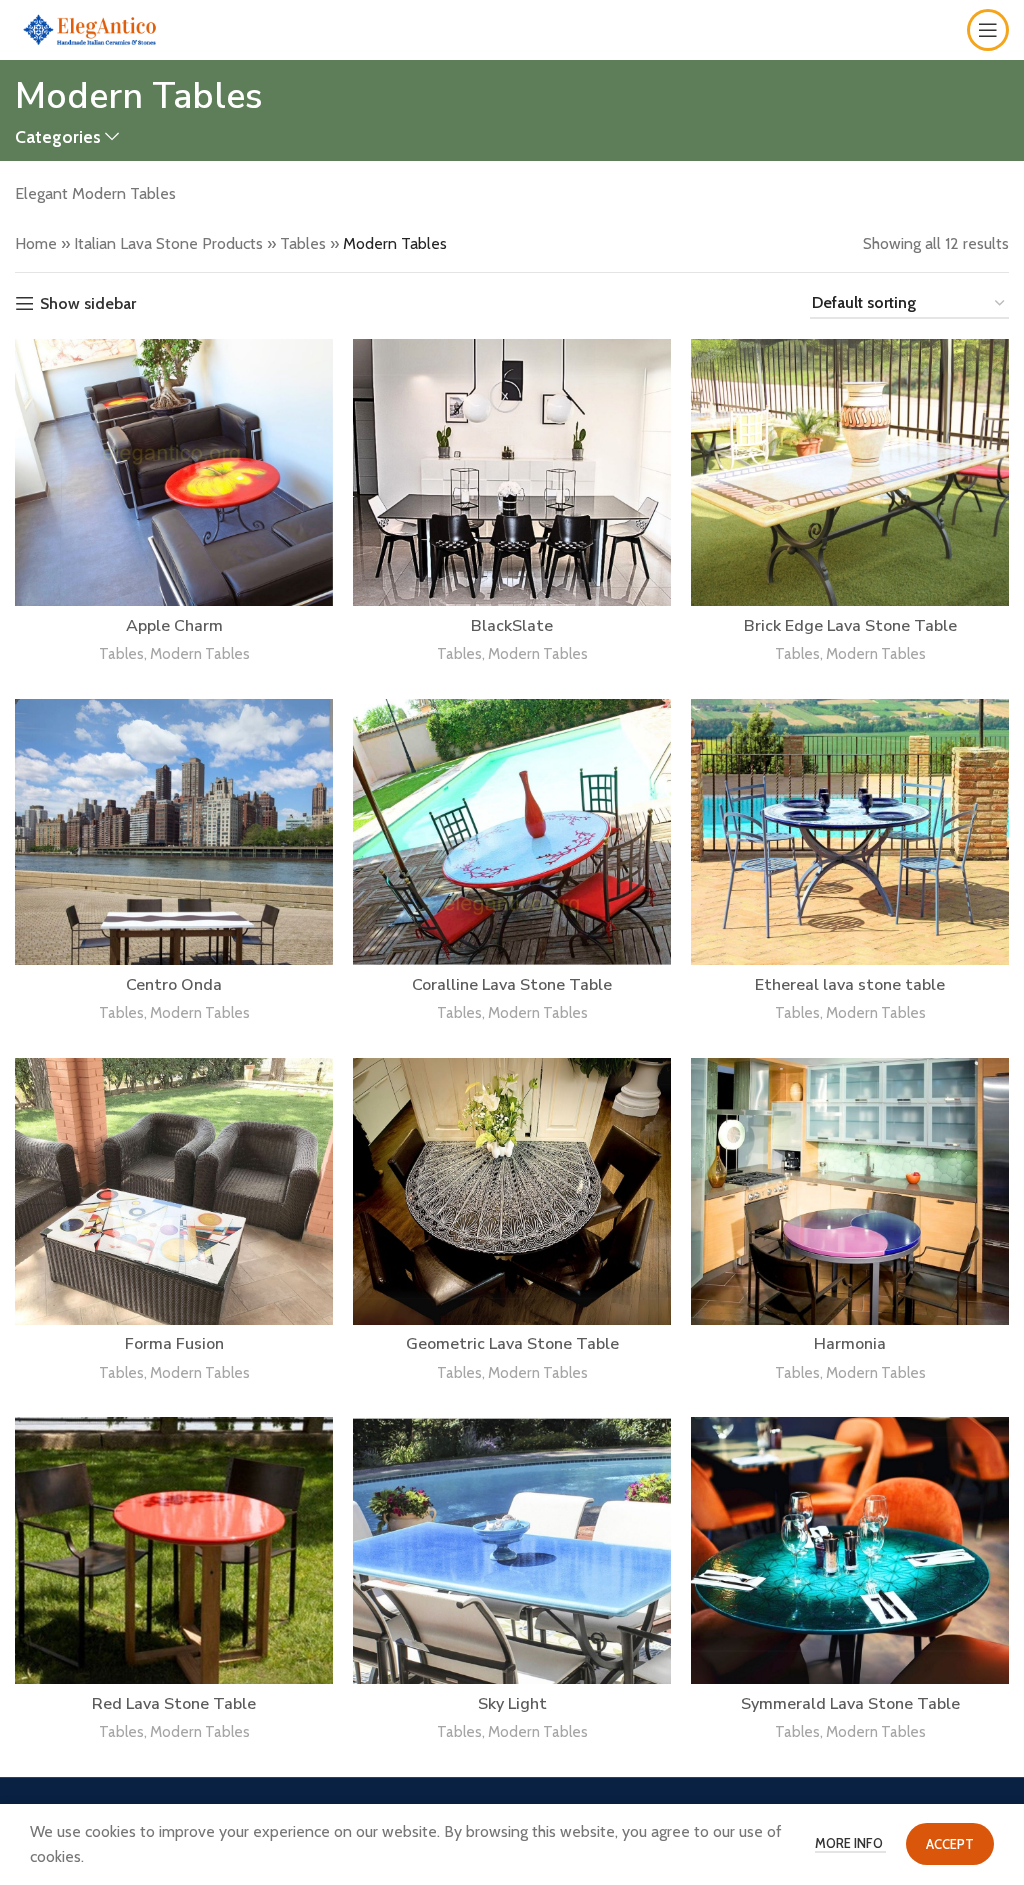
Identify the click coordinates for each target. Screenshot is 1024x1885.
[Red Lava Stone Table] (174, 1550)
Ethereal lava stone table (850, 985)
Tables (303, 243)
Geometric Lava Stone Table (512, 1344)
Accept (950, 1844)
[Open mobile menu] (988, 30)
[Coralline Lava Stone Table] (512, 832)
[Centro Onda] (174, 832)
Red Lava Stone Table (174, 1704)
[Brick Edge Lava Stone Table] (850, 472)
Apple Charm (174, 626)
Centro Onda (174, 985)
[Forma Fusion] (174, 1191)
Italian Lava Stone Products (168, 243)
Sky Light (512, 1704)
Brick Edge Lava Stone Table (850, 626)
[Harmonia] (850, 1191)
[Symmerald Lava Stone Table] (850, 1550)
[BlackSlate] (512, 472)
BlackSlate (512, 626)
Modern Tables (200, 653)
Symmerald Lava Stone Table (850, 1704)
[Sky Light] (512, 1550)
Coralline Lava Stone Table (512, 985)
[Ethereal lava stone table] (850, 832)
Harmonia (850, 1344)
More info (850, 1843)
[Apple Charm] (174, 472)
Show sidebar (88, 303)
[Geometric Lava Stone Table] (512, 1191)
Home (36, 243)
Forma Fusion (174, 1344)
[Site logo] (90, 28)
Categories (58, 137)
